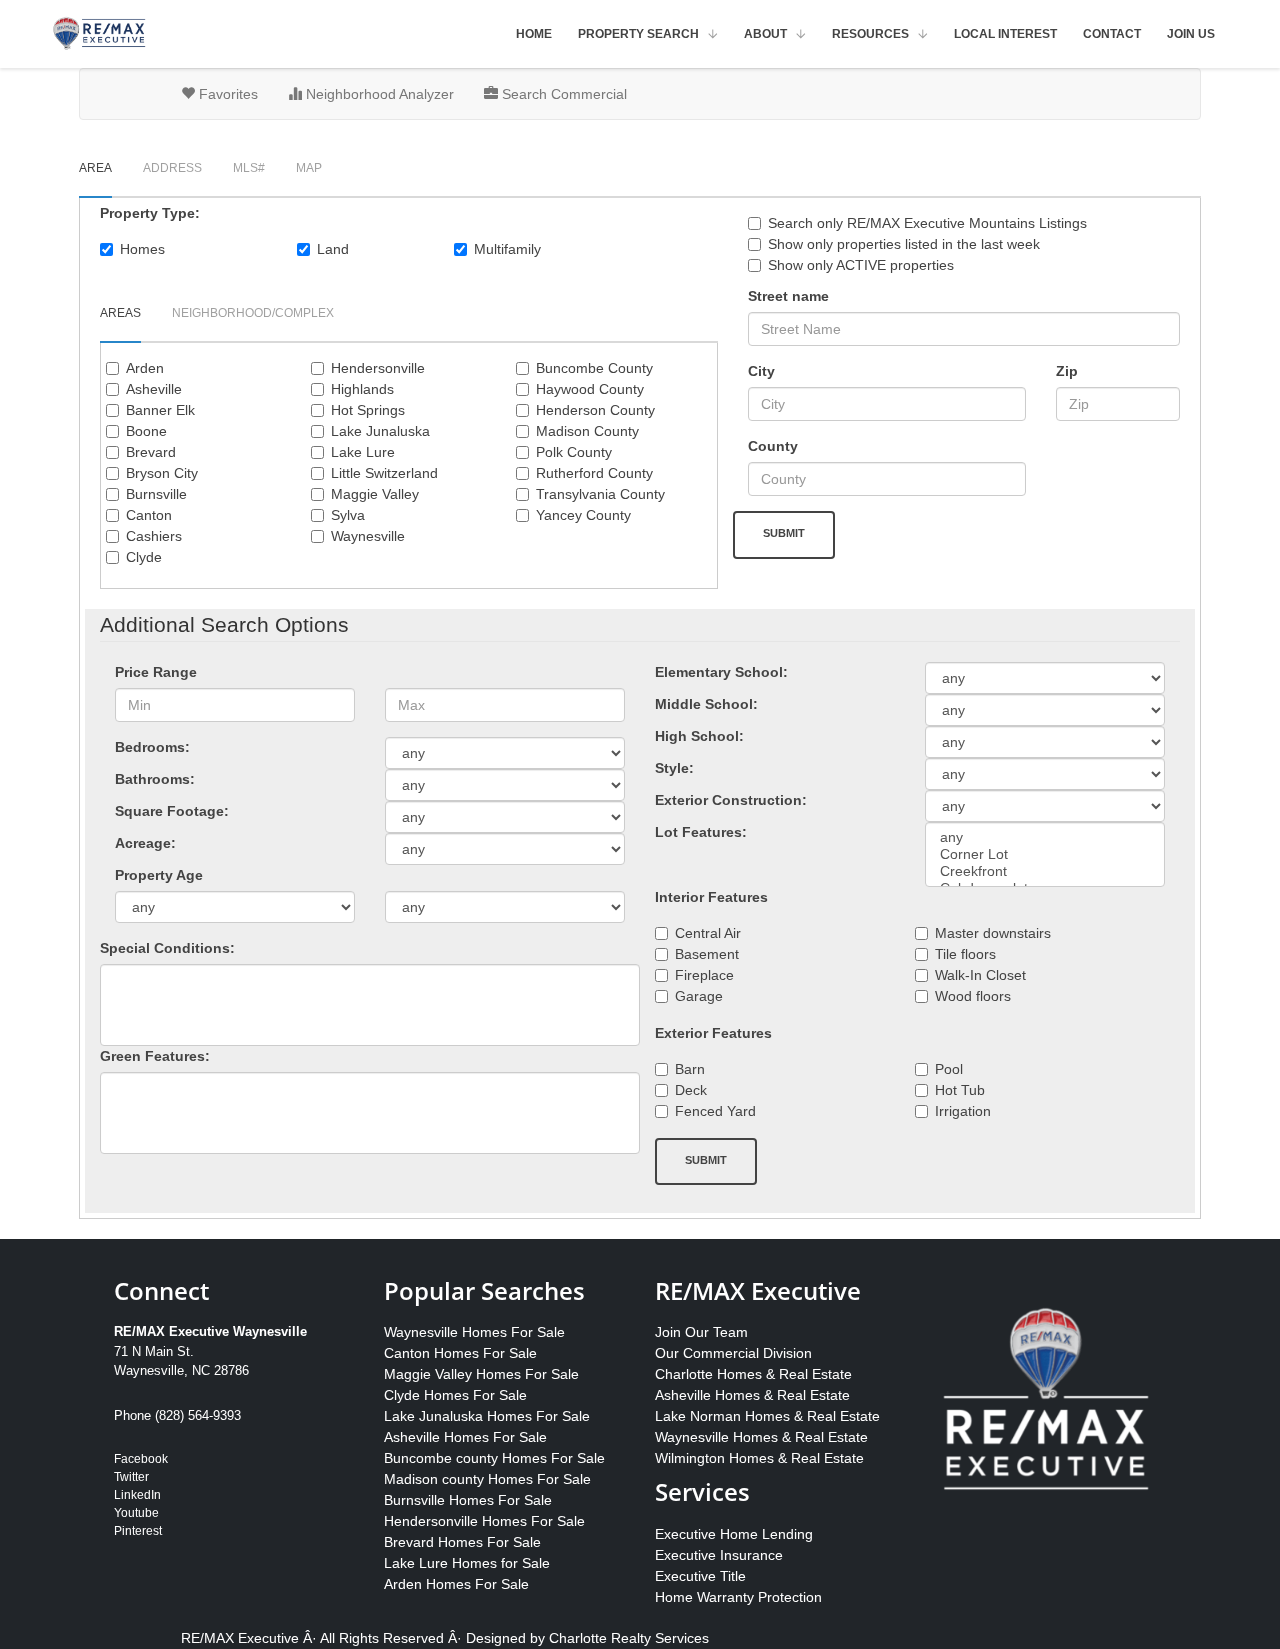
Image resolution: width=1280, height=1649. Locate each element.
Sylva (348, 515)
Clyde (144, 557)
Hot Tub (960, 1090)
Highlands (362, 389)
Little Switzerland (384, 473)
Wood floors (973, 996)
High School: (699, 736)
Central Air (708, 933)
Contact (1112, 34)
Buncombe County (594, 368)
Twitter (131, 1477)
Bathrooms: (155, 779)
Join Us (1191, 34)
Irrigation (963, 1111)
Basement (707, 954)
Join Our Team (701, 1332)
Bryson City (162, 473)
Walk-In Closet (980, 975)
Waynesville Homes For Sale (474, 1332)
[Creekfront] (1045, 871)
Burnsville (156, 494)
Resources (870, 34)
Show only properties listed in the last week (904, 244)
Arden (145, 368)
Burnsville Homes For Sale (468, 1500)
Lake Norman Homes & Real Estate (767, 1416)
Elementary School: (721, 672)
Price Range (156, 672)
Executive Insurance (719, 1555)
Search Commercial (562, 94)
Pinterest (138, 1531)
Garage (699, 996)
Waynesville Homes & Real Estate (761, 1437)
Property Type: (150, 213)
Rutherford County (594, 473)
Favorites (226, 94)
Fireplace (704, 975)
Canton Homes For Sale (460, 1353)
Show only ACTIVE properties (861, 265)
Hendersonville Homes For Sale (484, 1521)
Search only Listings (927, 223)
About (765, 34)
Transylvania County (600, 494)
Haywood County (590, 389)
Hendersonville (378, 368)
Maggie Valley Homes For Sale (481, 1374)
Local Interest (1005, 34)
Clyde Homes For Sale (455, 1395)
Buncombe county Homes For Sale (494, 1458)
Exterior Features (713, 1033)
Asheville (154, 389)
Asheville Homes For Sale (465, 1437)
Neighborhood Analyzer (378, 94)
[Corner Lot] (1045, 854)
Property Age (159, 875)
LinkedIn (137, 1495)
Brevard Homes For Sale (462, 1542)
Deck (691, 1090)
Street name (788, 296)
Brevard (151, 452)
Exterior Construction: (731, 800)
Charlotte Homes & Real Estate (753, 1374)
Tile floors (965, 954)
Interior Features (711, 897)
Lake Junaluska (380, 431)
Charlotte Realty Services (629, 1638)
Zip (1067, 371)
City (761, 371)
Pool (949, 1069)
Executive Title (700, 1576)
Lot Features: (701, 832)
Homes (142, 249)
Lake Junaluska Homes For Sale (487, 1416)
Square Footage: (172, 811)
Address (172, 168)
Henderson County (595, 410)
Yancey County (583, 515)
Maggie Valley (375, 494)
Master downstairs (993, 933)
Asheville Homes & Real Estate (752, 1395)
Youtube (136, 1513)
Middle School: (706, 704)
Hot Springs (368, 410)
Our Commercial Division (733, 1353)
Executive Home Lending (734, 1534)
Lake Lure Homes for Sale (467, 1563)
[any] (1045, 837)
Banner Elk (160, 410)
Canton (149, 515)
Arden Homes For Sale (456, 1584)
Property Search (638, 34)
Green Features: (155, 1056)
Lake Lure (363, 452)
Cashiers (154, 536)
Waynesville (368, 536)
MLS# (249, 168)
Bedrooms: (152, 747)
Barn (690, 1069)
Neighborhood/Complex (253, 313)
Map (309, 168)
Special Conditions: (167, 948)
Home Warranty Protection (738, 1597)
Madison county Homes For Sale (487, 1479)
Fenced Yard (715, 1111)
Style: (674, 768)
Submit (784, 533)
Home (534, 34)
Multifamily (507, 249)
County (773, 446)
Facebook (141, 1459)
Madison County (587, 431)
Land (333, 249)
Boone (146, 431)
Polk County (574, 452)
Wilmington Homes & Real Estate (759, 1458)
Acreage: (145, 843)
